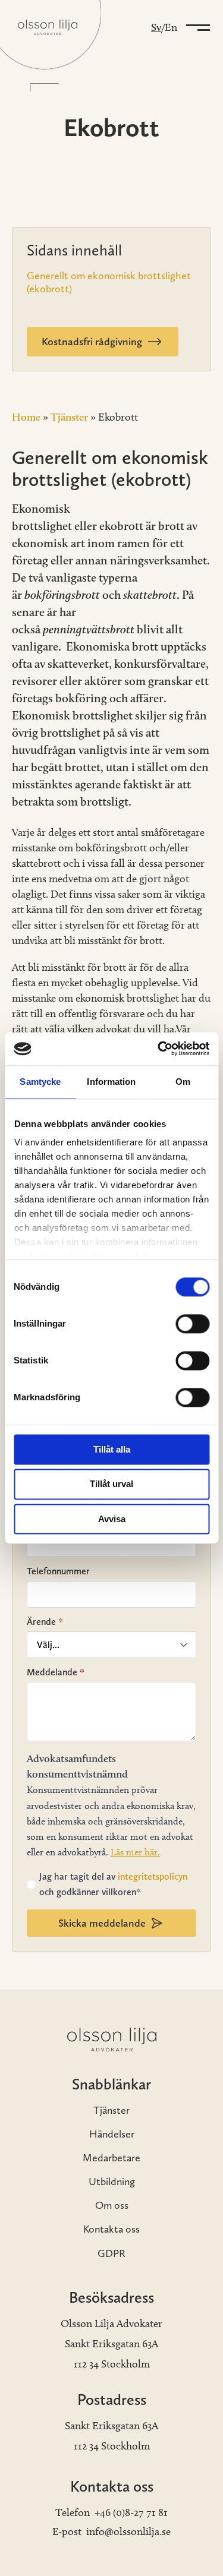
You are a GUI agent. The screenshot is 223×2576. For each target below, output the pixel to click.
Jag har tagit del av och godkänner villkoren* (113, 1884)
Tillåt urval (111, 1484)
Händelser (112, 2134)
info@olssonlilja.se (128, 2531)
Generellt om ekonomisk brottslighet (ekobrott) (109, 282)
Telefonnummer (58, 1571)
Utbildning (112, 2181)
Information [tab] (111, 1082)
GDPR (111, 2253)
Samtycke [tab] (40, 1082)
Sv (156, 27)
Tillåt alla (112, 1449)
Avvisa (112, 1519)
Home (26, 417)
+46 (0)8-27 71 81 (131, 2512)
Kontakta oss (111, 2229)
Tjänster (69, 417)
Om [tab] (183, 1082)
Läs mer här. (135, 1852)
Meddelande (56, 1672)
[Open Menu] (196, 27)
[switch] (192, 1324)
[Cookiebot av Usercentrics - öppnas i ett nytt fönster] (159, 1049)
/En (169, 27)
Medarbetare (111, 2157)
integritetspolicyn (153, 1876)
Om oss (112, 2205)
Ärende (45, 1622)
